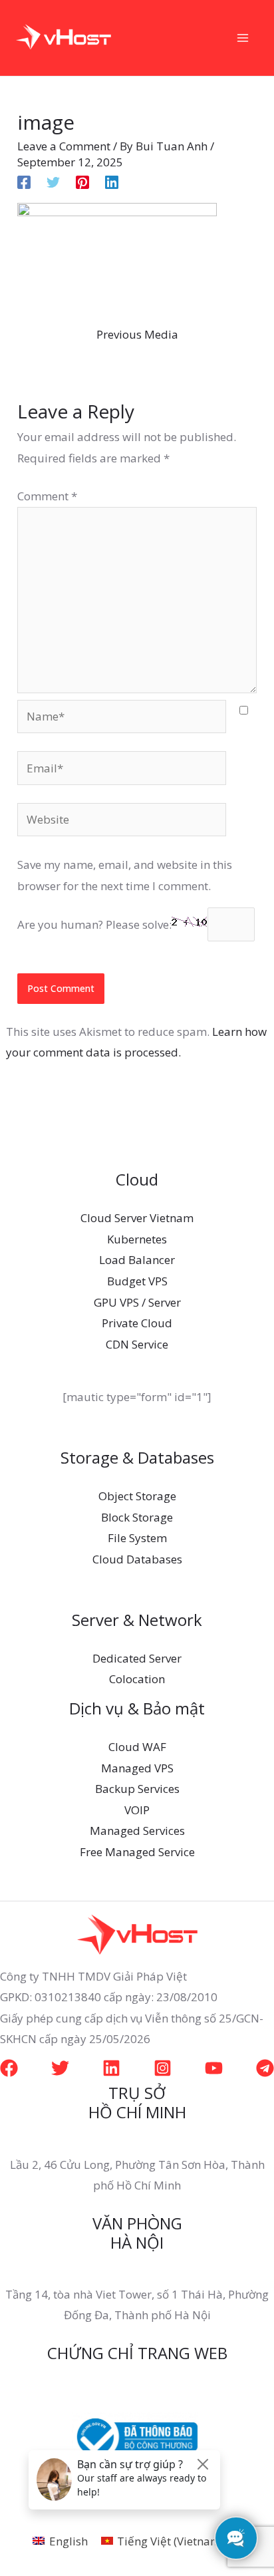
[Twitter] (53, 181)
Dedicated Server (137, 1658)
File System (137, 1538)
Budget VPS (137, 1281)
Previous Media (137, 334)
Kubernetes (137, 1239)
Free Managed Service (137, 1852)
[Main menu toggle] (243, 38)
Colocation (137, 1679)
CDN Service (137, 1344)
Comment (47, 496)
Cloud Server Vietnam (137, 1218)
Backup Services (137, 1789)
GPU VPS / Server (137, 1302)
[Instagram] (163, 2068)
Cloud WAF (137, 1747)
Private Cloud (137, 1323)
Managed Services (137, 1831)
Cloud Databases (137, 1559)
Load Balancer (137, 1260)
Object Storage (137, 1496)
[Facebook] (24, 181)
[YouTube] (214, 2068)
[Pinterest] (82, 181)
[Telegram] (265, 2068)
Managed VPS (137, 1768)
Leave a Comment (64, 146)
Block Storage (137, 1517)
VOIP (137, 1810)
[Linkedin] (112, 181)
